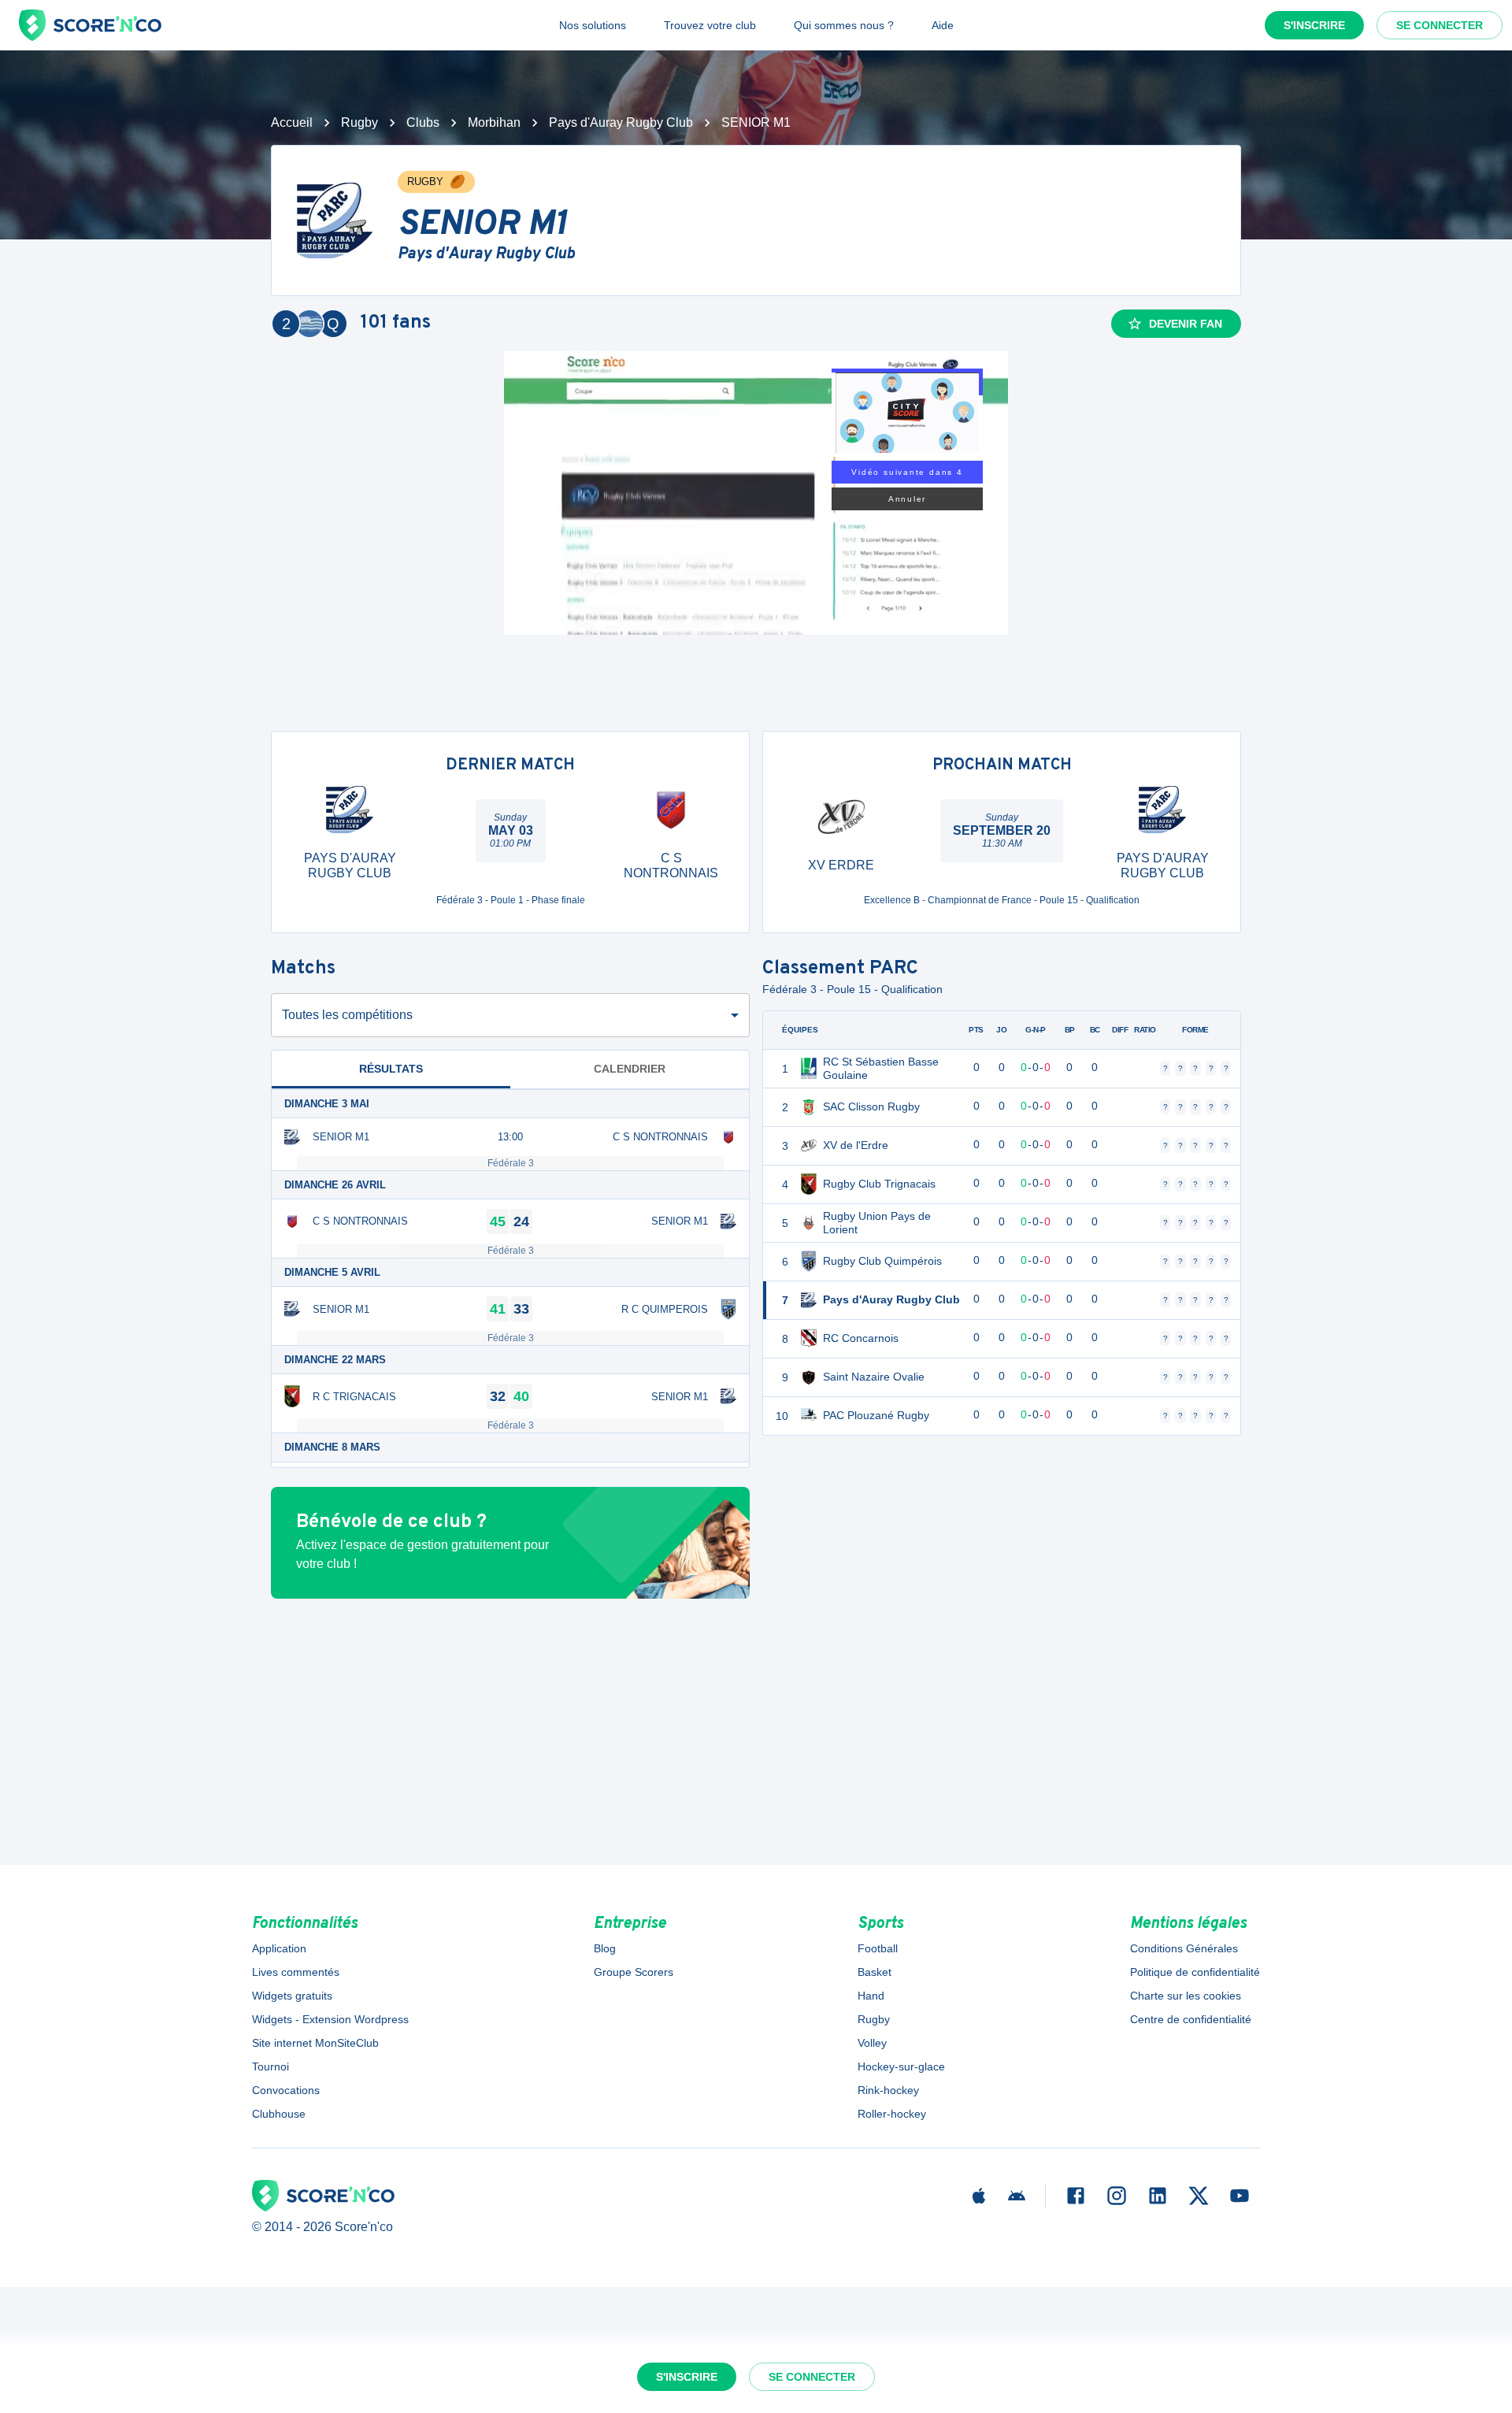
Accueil (292, 122)
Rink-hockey (888, 2090)
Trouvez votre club (710, 25)
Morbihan (494, 122)
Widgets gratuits (292, 1996)
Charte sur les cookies (1186, 1996)
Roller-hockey (892, 2114)
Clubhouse (279, 2114)
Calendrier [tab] (630, 1069)
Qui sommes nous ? (844, 25)
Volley (872, 2043)
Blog (605, 1948)
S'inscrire (1314, 25)
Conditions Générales (1184, 1948)
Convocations (286, 2090)
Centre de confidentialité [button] (1191, 2019)
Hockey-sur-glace (901, 2066)
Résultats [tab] (391, 1069)
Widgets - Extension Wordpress (330, 2019)
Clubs (423, 122)
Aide (943, 25)
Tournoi (271, 2066)
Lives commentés (296, 1972)
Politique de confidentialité (1195, 1972)
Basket (875, 1972)
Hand (871, 1996)
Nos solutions (593, 25)
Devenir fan (1186, 324)
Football (878, 1948)
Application (279, 1948)
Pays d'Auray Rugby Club (621, 122)
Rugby (359, 122)
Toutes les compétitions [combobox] (347, 1015)
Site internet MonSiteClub (315, 2043)
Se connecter (1440, 25)
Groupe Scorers (634, 1972)
